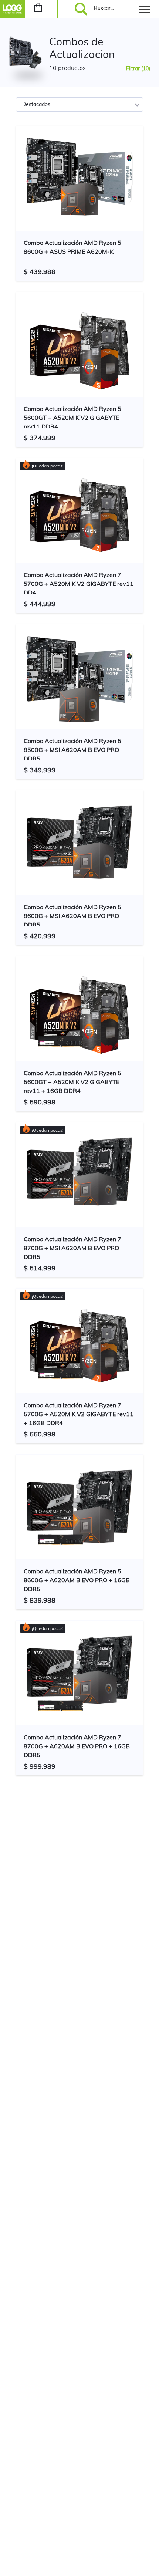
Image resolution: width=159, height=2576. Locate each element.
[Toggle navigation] (145, 9)
